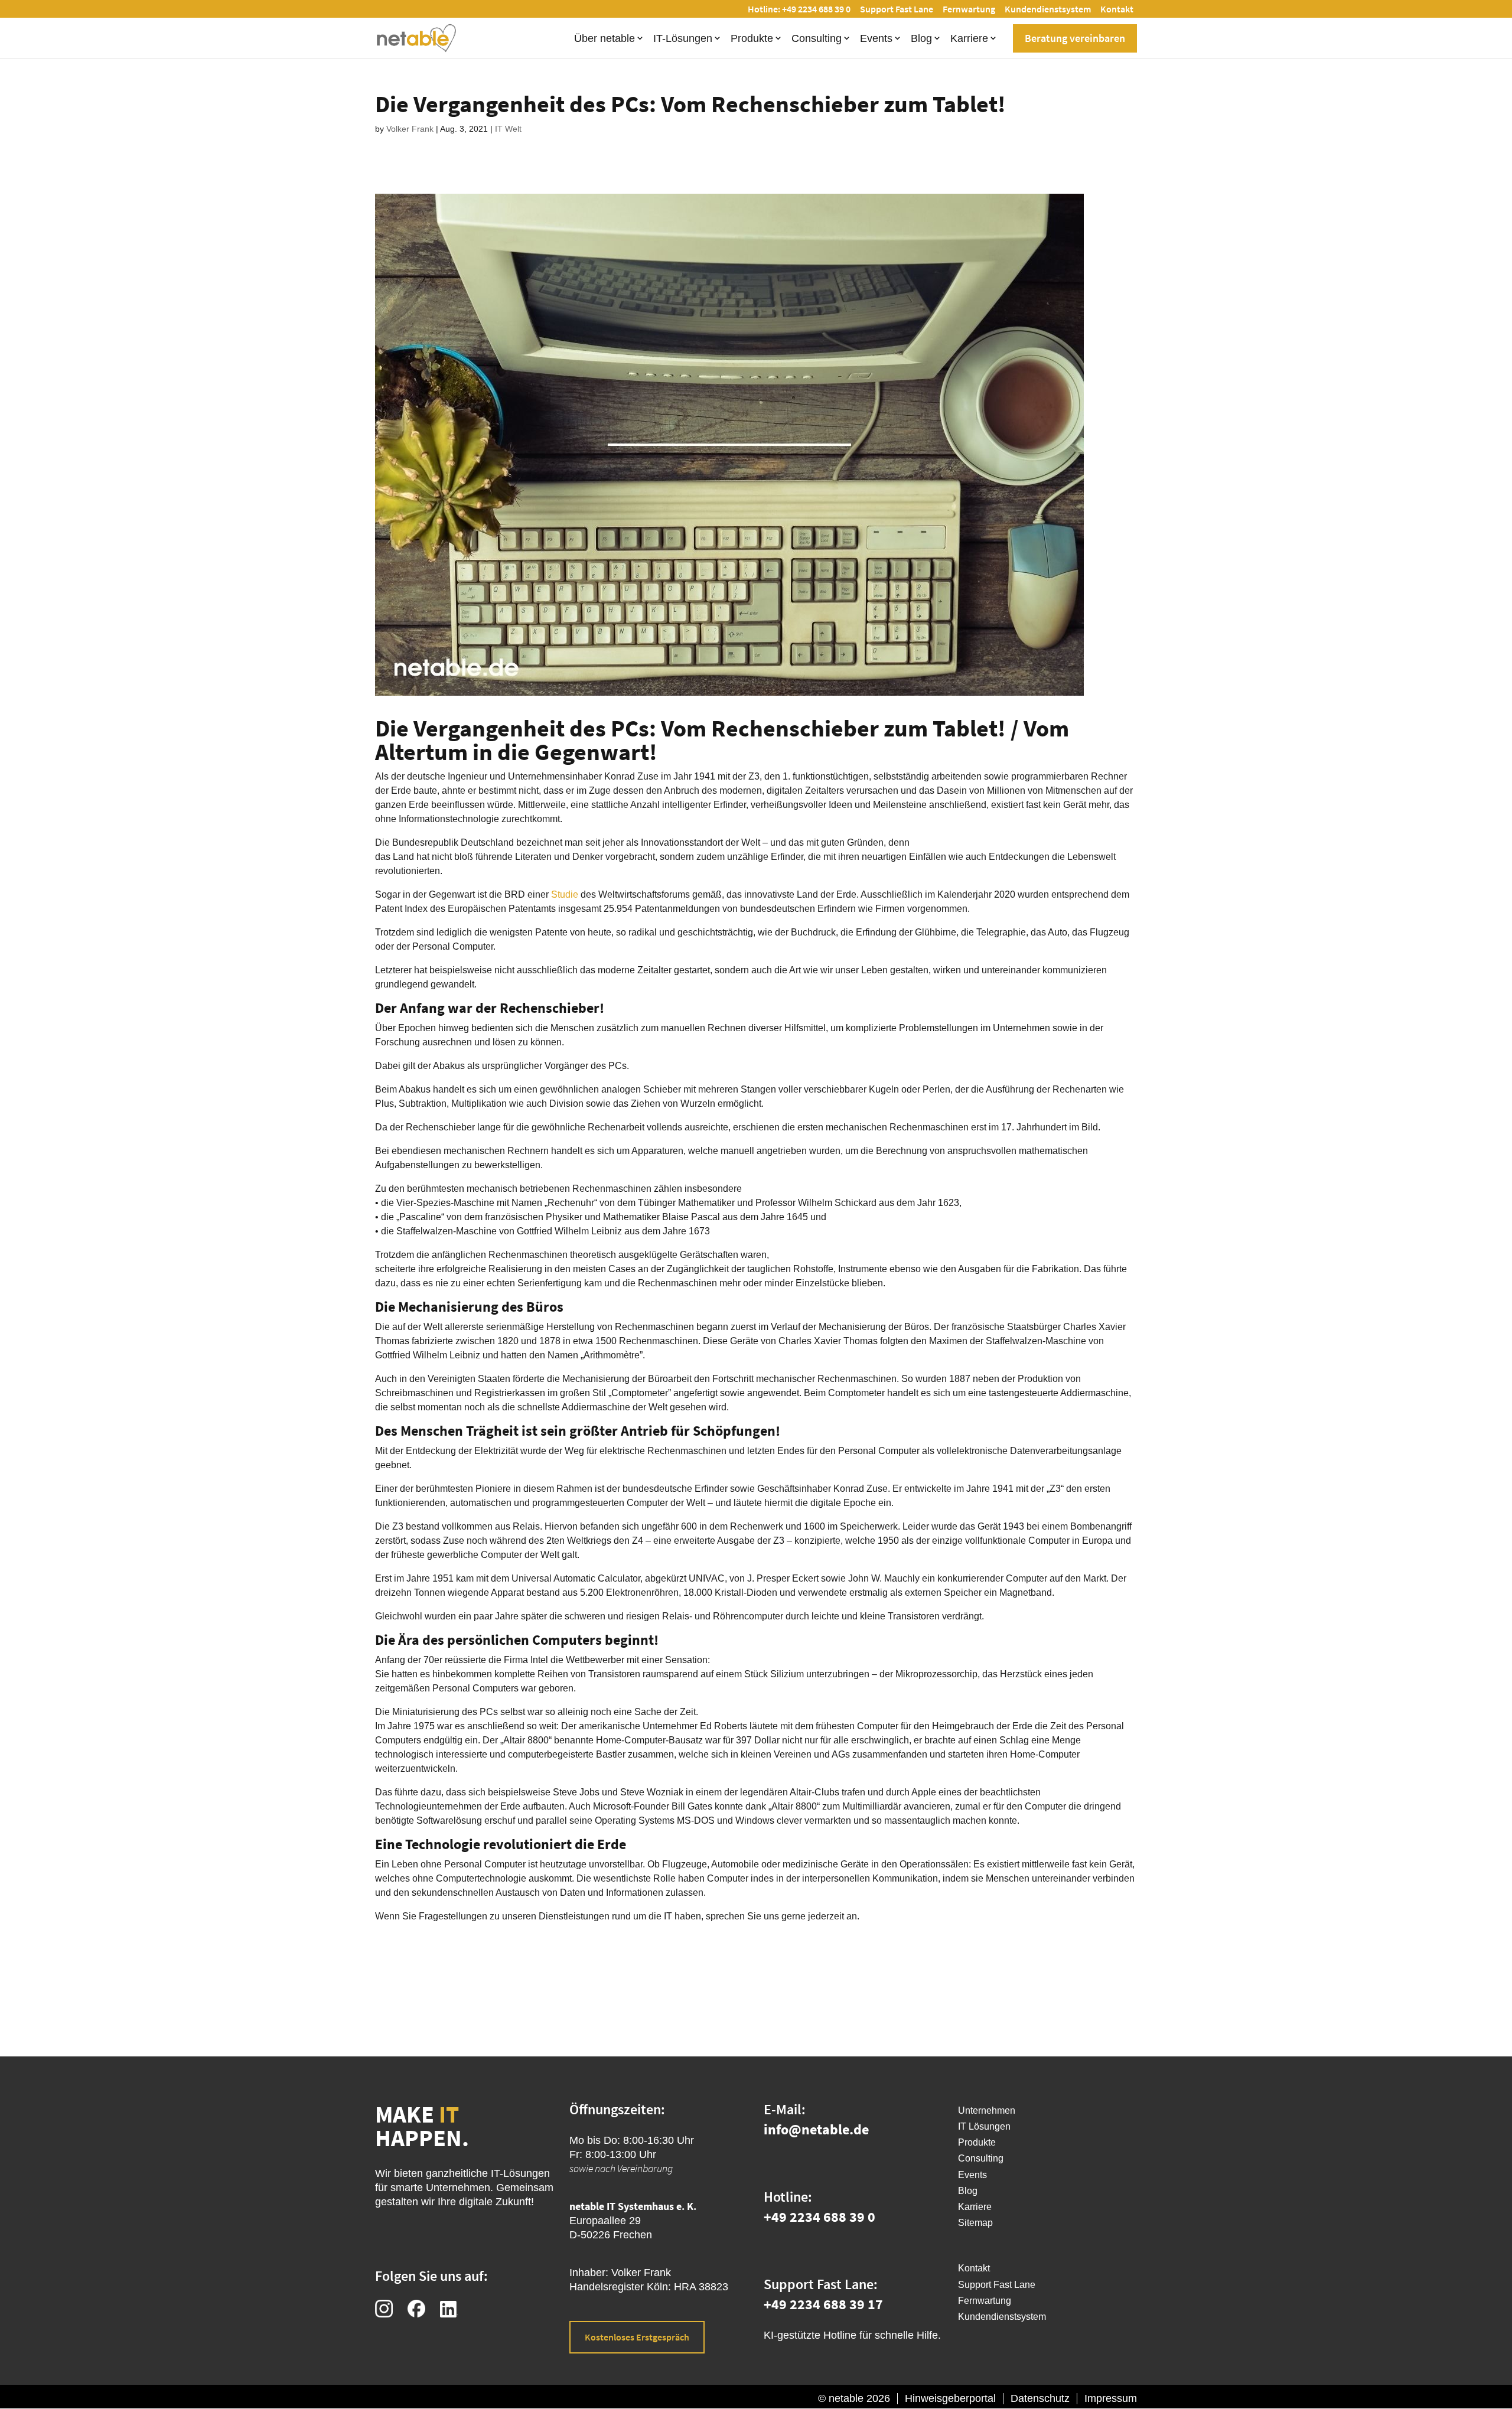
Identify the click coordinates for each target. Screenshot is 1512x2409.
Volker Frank (410, 129)
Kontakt (1117, 9)
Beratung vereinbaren (1075, 38)
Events (876, 38)
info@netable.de (816, 2129)
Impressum (1111, 2398)
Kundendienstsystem (1048, 9)
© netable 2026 (854, 2398)
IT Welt (508, 129)
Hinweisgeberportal (950, 2398)
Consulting (817, 38)
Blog (921, 38)
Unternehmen (987, 2110)
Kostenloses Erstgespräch (637, 2337)
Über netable (605, 38)
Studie (565, 894)
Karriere (969, 38)
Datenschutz (1040, 2398)
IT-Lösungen (683, 38)
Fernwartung (969, 9)
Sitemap (975, 2223)
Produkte (752, 38)
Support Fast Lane (897, 9)
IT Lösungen (984, 2126)
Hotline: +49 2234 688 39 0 (799, 9)
